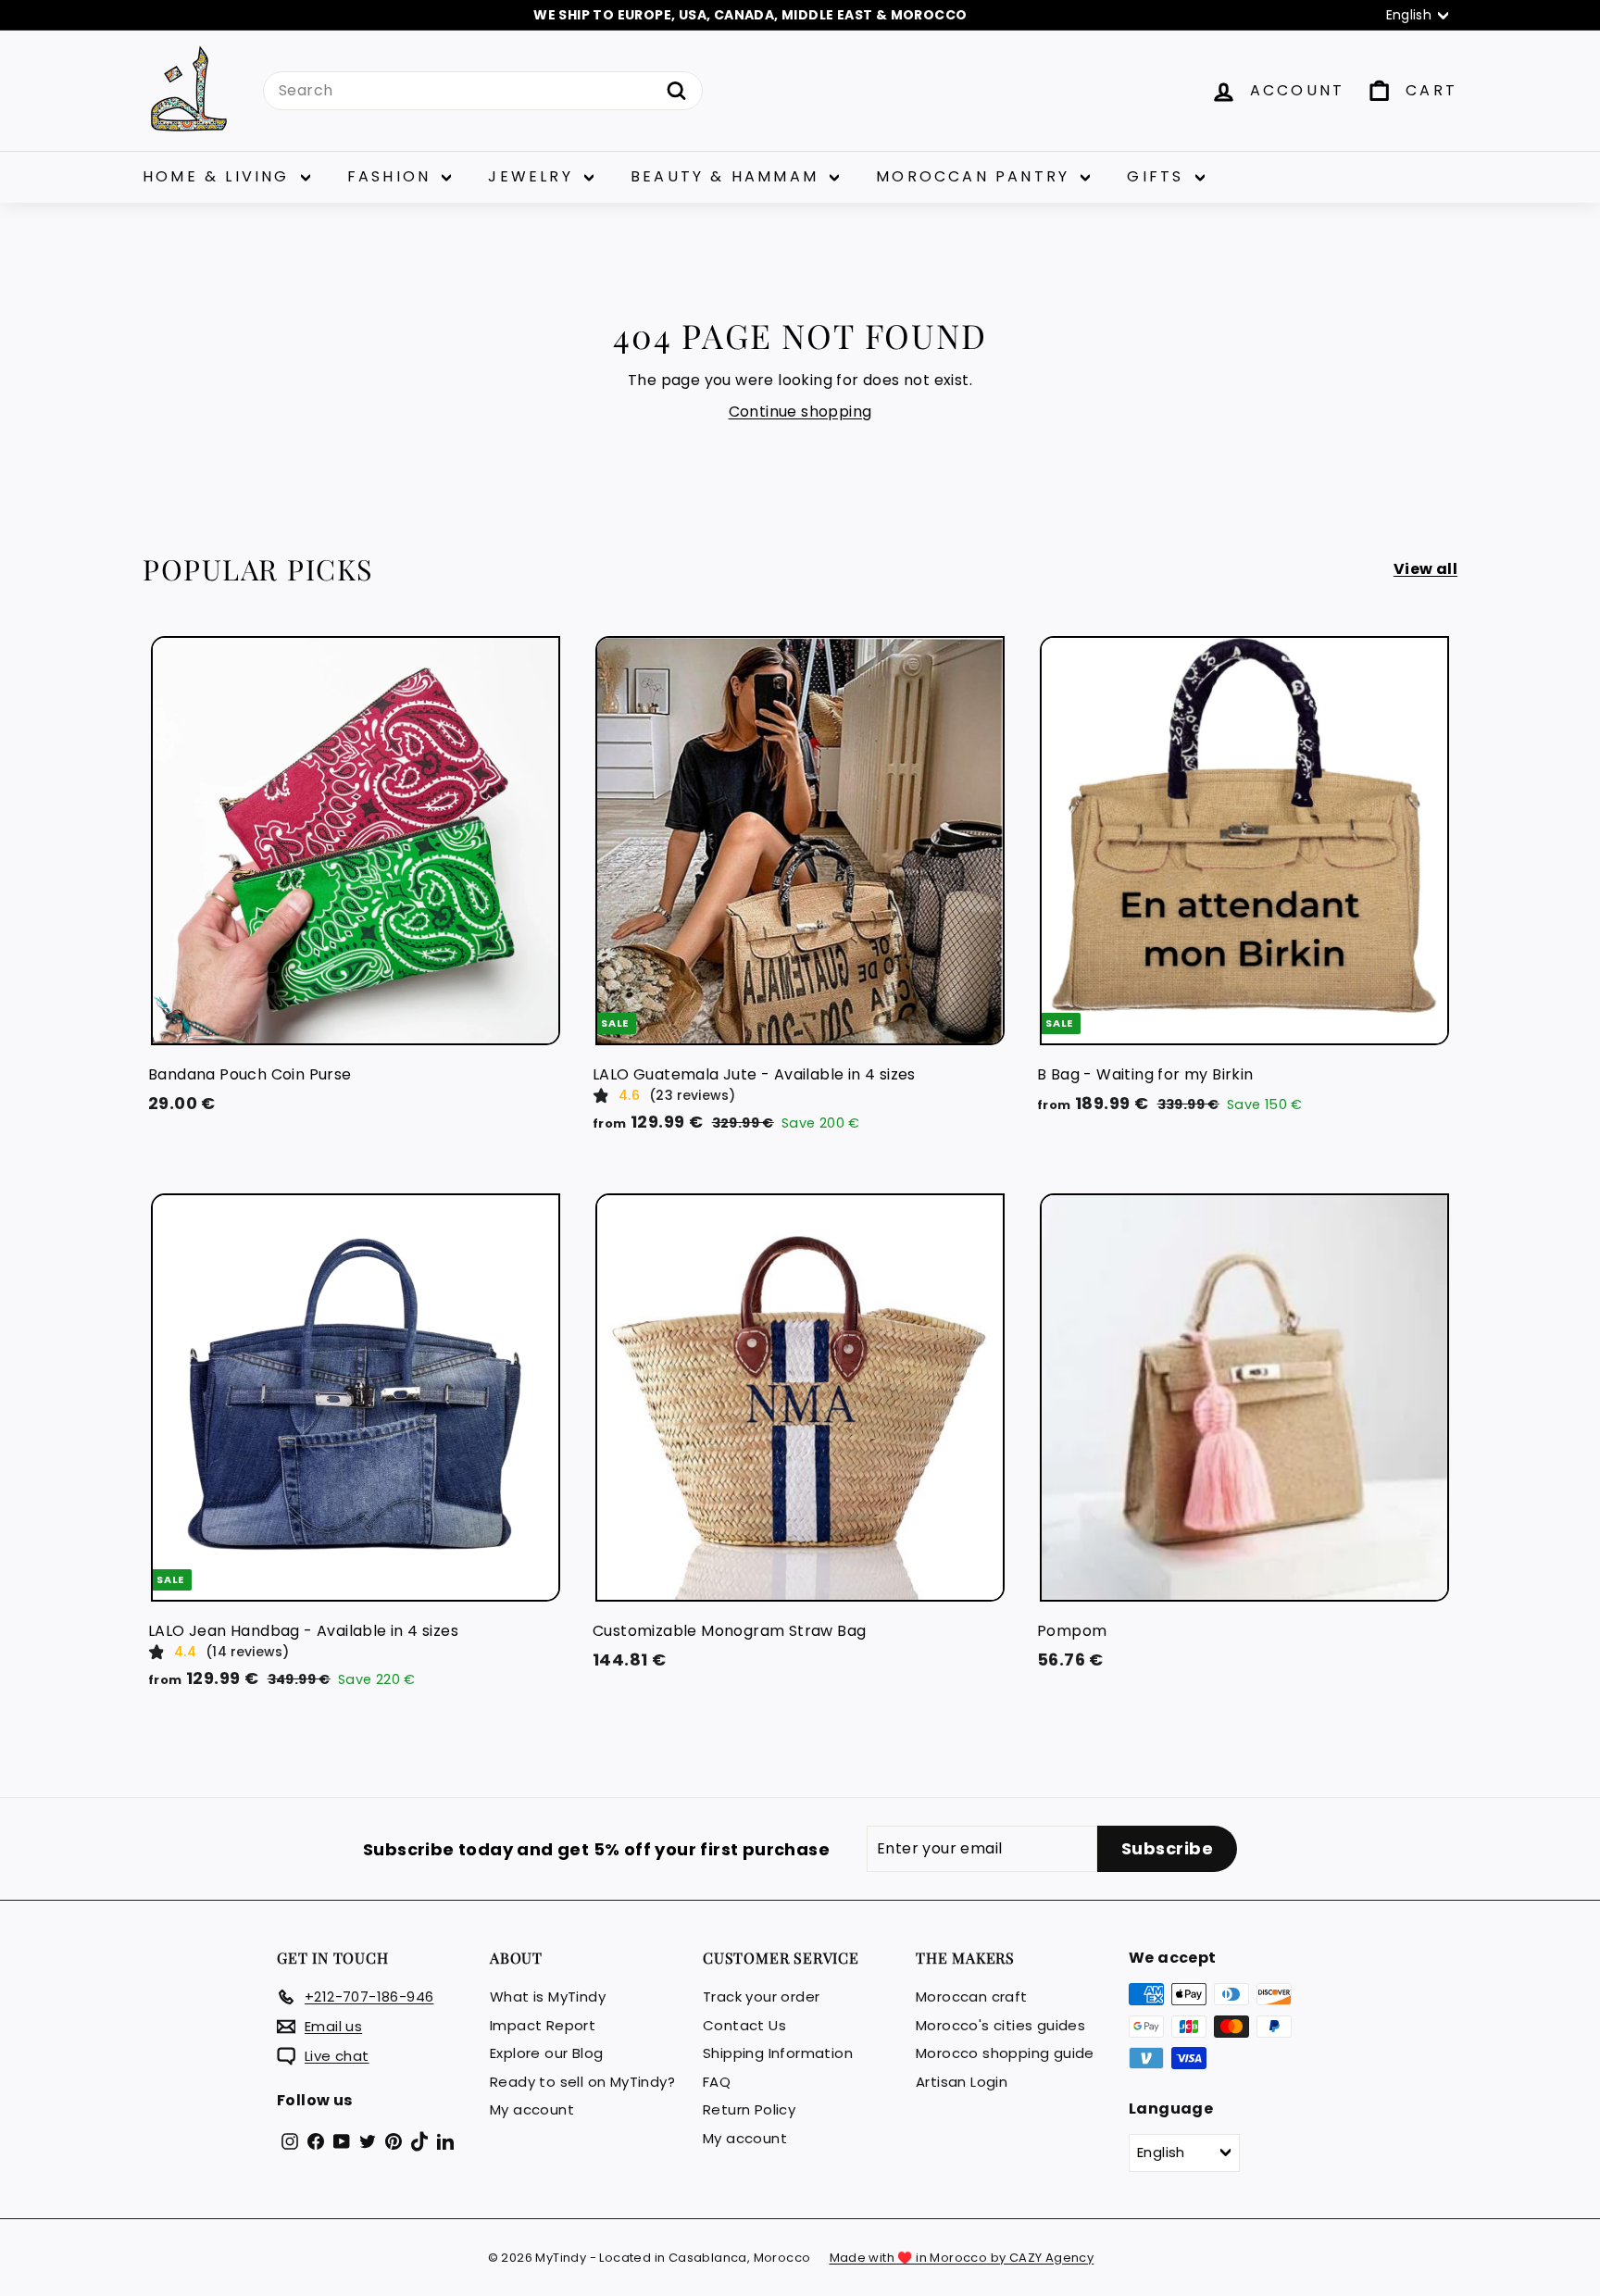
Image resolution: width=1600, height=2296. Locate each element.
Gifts (1158, 176)
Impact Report (543, 2025)
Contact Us (744, 2025)
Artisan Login (962, 2082)
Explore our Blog (546, 2053)
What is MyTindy (548, 1997)
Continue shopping (800, 412)
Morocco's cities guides (1000, 2025)
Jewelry (534, 176)
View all (1425, 569)
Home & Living (219, 176)
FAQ (717, 2082)
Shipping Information (778, 2053)
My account (532, 2109)
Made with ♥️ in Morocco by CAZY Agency (962, 2258)
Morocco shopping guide (1005, 2053)
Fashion (393, 176)
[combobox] (483, 91)
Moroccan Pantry (976, 176)
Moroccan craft (972, 1997)
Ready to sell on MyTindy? (582, 2082)
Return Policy (749, 2109)
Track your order (761, 1997)
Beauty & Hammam (728, 176)
